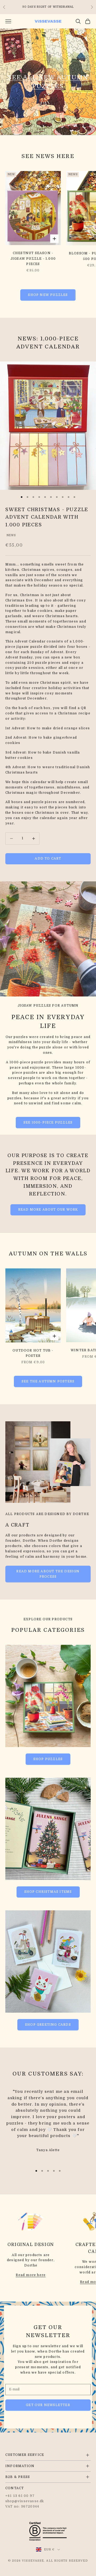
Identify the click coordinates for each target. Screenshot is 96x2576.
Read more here (31, 2275)
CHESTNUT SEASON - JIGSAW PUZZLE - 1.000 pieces (33, 259)
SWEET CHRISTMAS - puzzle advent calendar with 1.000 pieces (47, 517)
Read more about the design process (48, 1574)
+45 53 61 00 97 (20, 2496)
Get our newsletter (48, 2405)
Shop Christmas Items (48, 1892)
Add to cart (48, 858)
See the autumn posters (48, 1381)
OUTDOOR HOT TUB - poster (33, 1353)
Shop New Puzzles (48, 295)
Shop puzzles (48, 1759)
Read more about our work (48, 1210)
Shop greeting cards (48, 2025)
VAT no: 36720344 (22, 2506)
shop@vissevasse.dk (25, 2501)
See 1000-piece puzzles (48, 1122)
